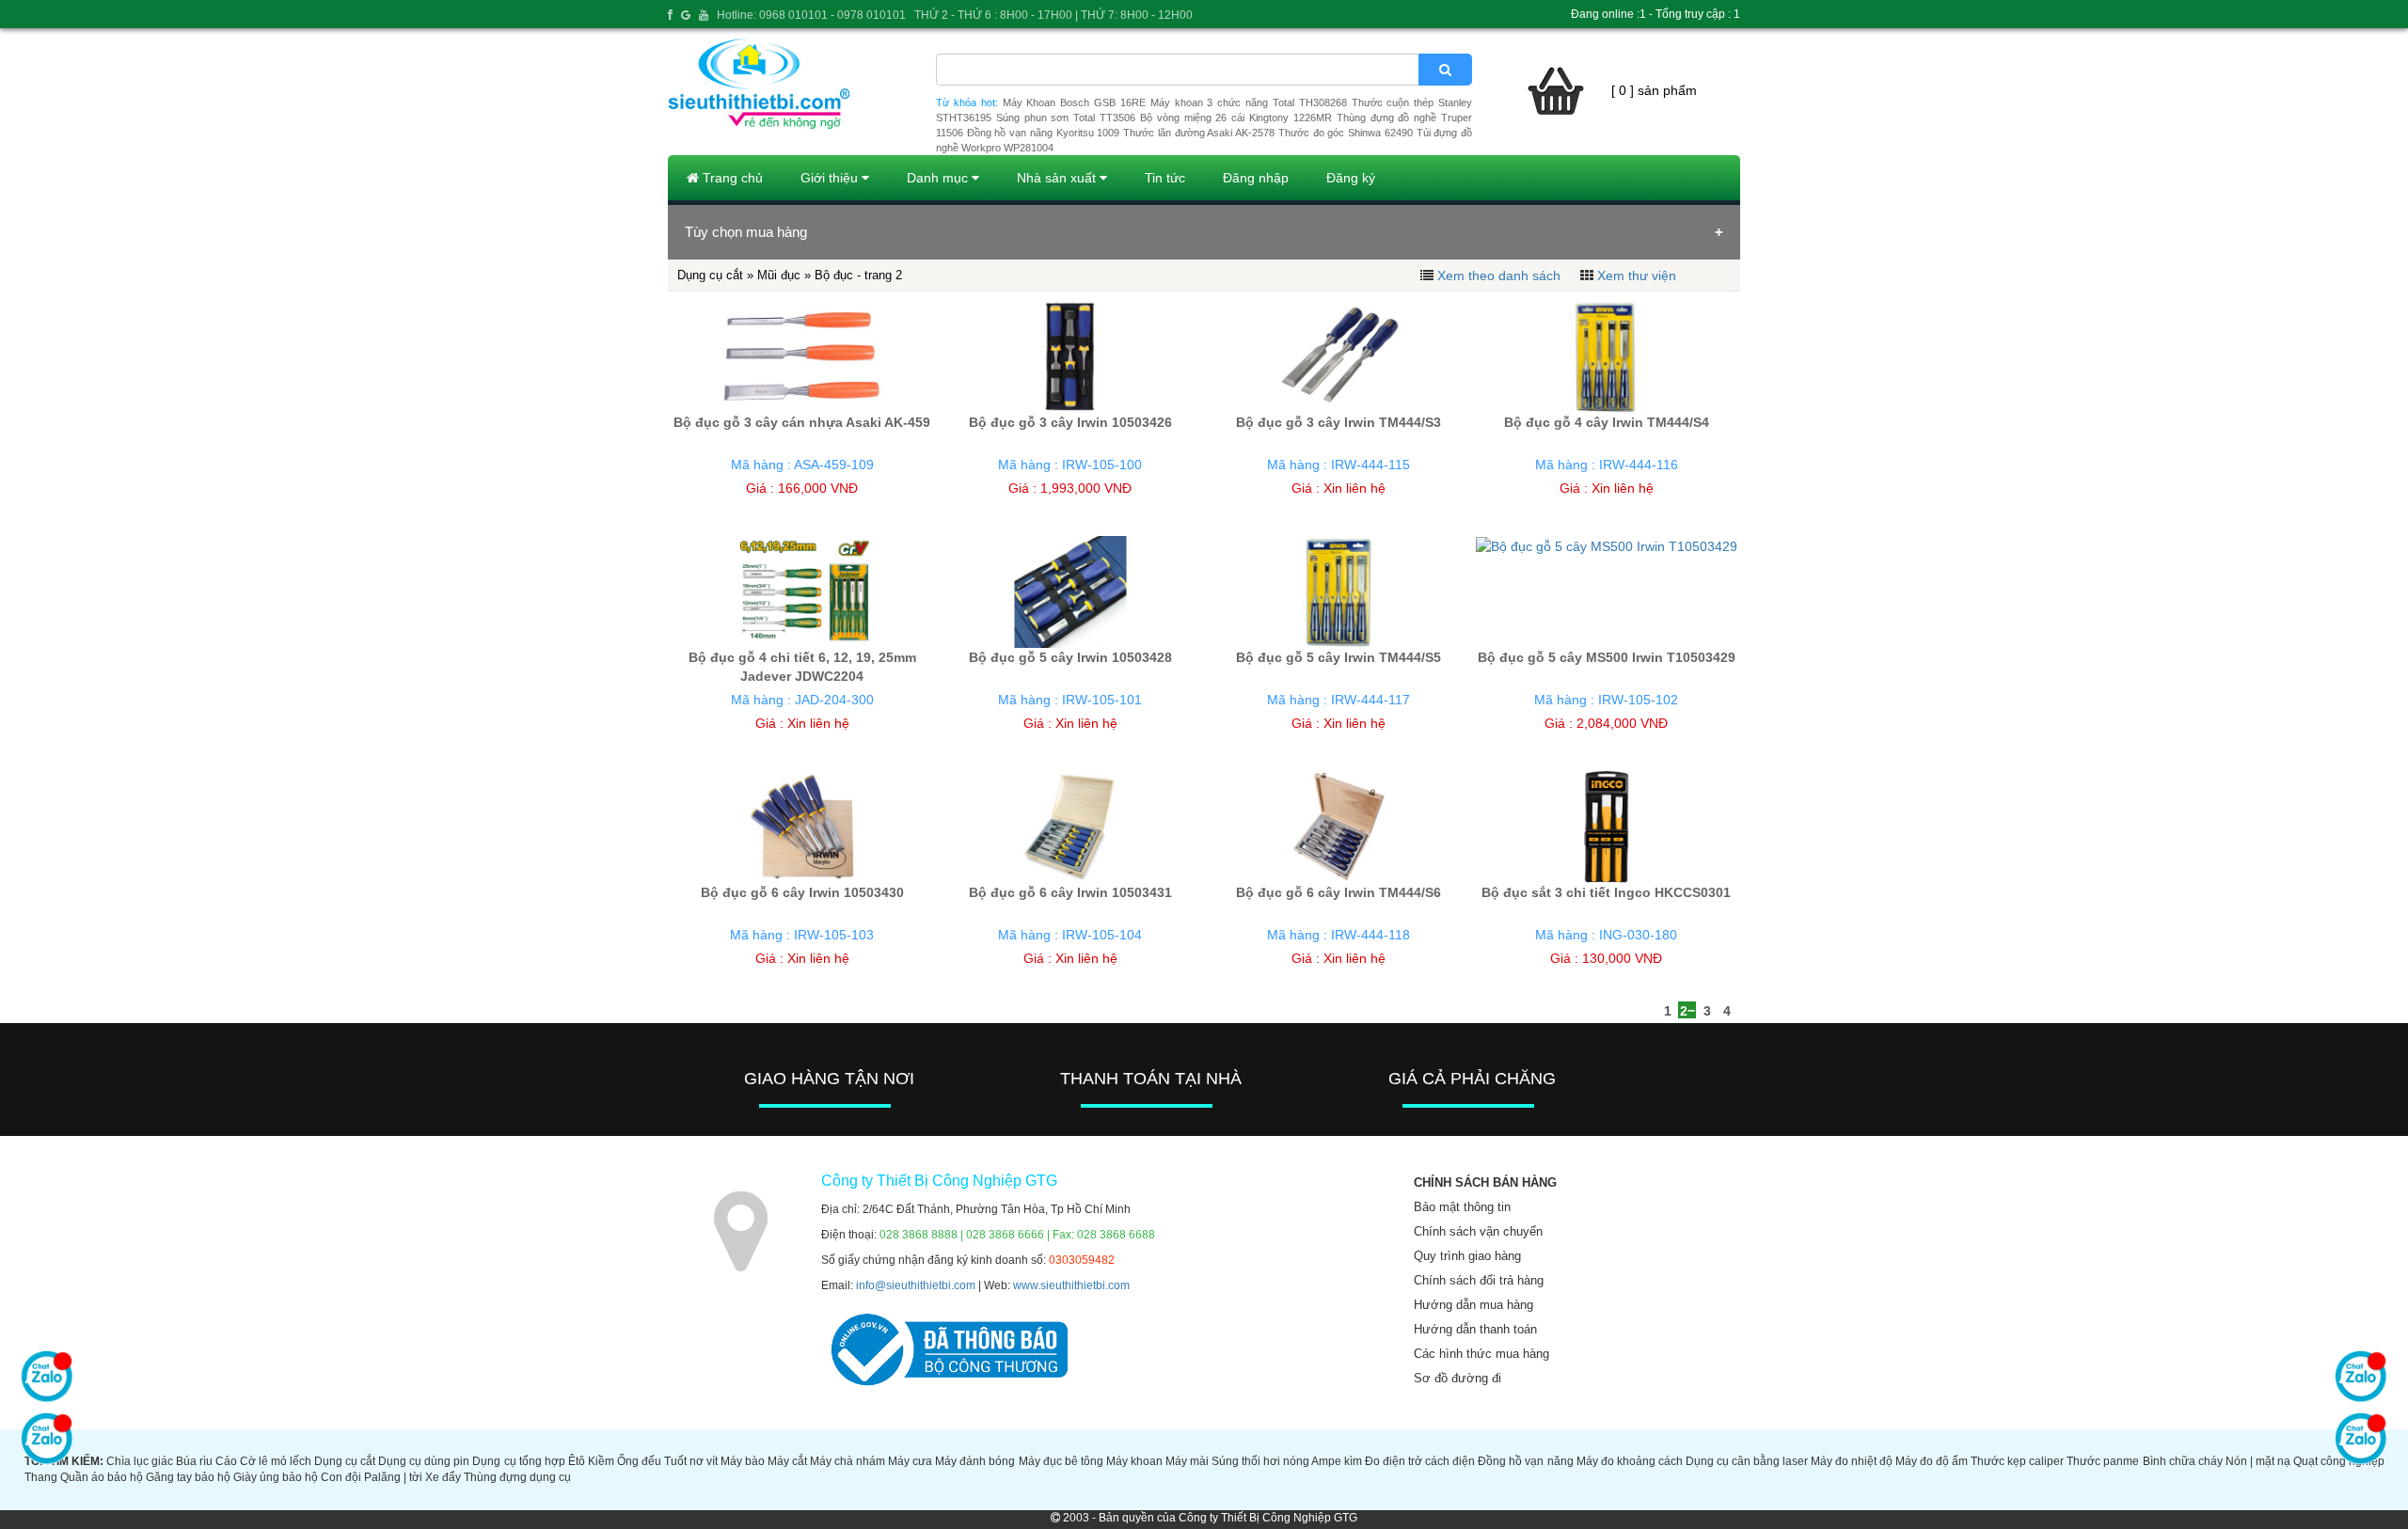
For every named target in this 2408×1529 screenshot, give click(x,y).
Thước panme (2103, 1461)
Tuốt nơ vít (691, 1461)
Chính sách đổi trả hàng (1479, 1280)
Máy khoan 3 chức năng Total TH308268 (1249, 102)
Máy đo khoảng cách (1630, 1461)
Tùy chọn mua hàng (746, 232)
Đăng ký (1351, 178)
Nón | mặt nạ (2258, 1461)
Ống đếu (639, 1461)
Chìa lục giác (140, 1461)
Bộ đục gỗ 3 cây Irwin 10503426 (1070, 422)
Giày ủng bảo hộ (276, 1477)
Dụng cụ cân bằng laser (1747, 1461)
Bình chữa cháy (2183, 1461)
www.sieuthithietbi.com (1071, 1285)
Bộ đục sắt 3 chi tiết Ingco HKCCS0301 (1606, 892)
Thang (41, 1477)
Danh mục (939, 178)
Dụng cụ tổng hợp (518, 1461)
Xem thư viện (1637, 276)
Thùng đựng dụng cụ (517, 1477)
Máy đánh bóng (975, 1461)
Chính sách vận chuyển (1478, 1231)
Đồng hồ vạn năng (1525, 1461)
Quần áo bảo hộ (102, 1477)
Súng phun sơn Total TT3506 (1066, 118)
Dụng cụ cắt (345, 1461)
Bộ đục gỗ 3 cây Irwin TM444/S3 (1339, 422)
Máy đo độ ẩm (1932, 1461)
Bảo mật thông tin (1462, 1207)
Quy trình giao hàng (1467, 1256)
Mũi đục (779, 275)
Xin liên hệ (1354, 488)
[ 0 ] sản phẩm (1654, 90)
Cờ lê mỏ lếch (276, 1461)
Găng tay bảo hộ (188, 1477)
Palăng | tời (393, 1477)
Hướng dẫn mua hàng (1473, 1305)
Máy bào (743, 1461)
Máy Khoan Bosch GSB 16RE (1074, 102)
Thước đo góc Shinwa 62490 (1346, 133)
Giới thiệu (831, 178)
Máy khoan (1134, 1461)
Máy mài (1187, 1461)
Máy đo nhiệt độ (1852, 1461)
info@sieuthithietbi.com (916, 1285)
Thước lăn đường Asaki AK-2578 (1199, 133)
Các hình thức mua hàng (1481, 1354)
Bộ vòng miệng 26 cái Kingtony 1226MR (1236, 118)
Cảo (226, 1461)
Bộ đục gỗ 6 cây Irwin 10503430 (802, 892)
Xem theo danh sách (1499, 276)
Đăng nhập (1256, 178)
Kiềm (601, 1461)
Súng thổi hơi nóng (1260, 1461)
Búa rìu (194, 1461)
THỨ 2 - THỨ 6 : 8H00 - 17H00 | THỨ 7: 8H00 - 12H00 (1053, 15)
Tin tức (1165, 178)
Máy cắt (787, 1461)
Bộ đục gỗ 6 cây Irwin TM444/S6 (1339, 892)
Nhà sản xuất (1058, 178)
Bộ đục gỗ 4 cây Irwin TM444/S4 (1607, 422)
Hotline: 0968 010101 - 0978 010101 (811, 15)
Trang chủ (731, 178)
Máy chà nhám (848, 1461)
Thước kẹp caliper (2017, 1461)
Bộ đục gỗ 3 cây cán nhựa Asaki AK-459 (802, 422)
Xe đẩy (443, 1477)
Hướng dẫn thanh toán (1475, 1329)
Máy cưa (910, 1461)
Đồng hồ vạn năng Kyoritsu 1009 (1044, 133)
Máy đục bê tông (1061, 1461)
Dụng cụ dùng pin (424, 1461)
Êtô (577, 1461)
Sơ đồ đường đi (1457, 1378)
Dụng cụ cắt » (717, 275)
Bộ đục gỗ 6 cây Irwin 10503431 (1070, 892)
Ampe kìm (1337, 1461)
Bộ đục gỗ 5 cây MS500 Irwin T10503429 (1607, 657)
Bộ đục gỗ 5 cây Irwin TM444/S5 (1339, 657)
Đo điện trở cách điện (1420, 1461)
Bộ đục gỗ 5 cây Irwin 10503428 (1070, 657)
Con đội (341, 1477)
